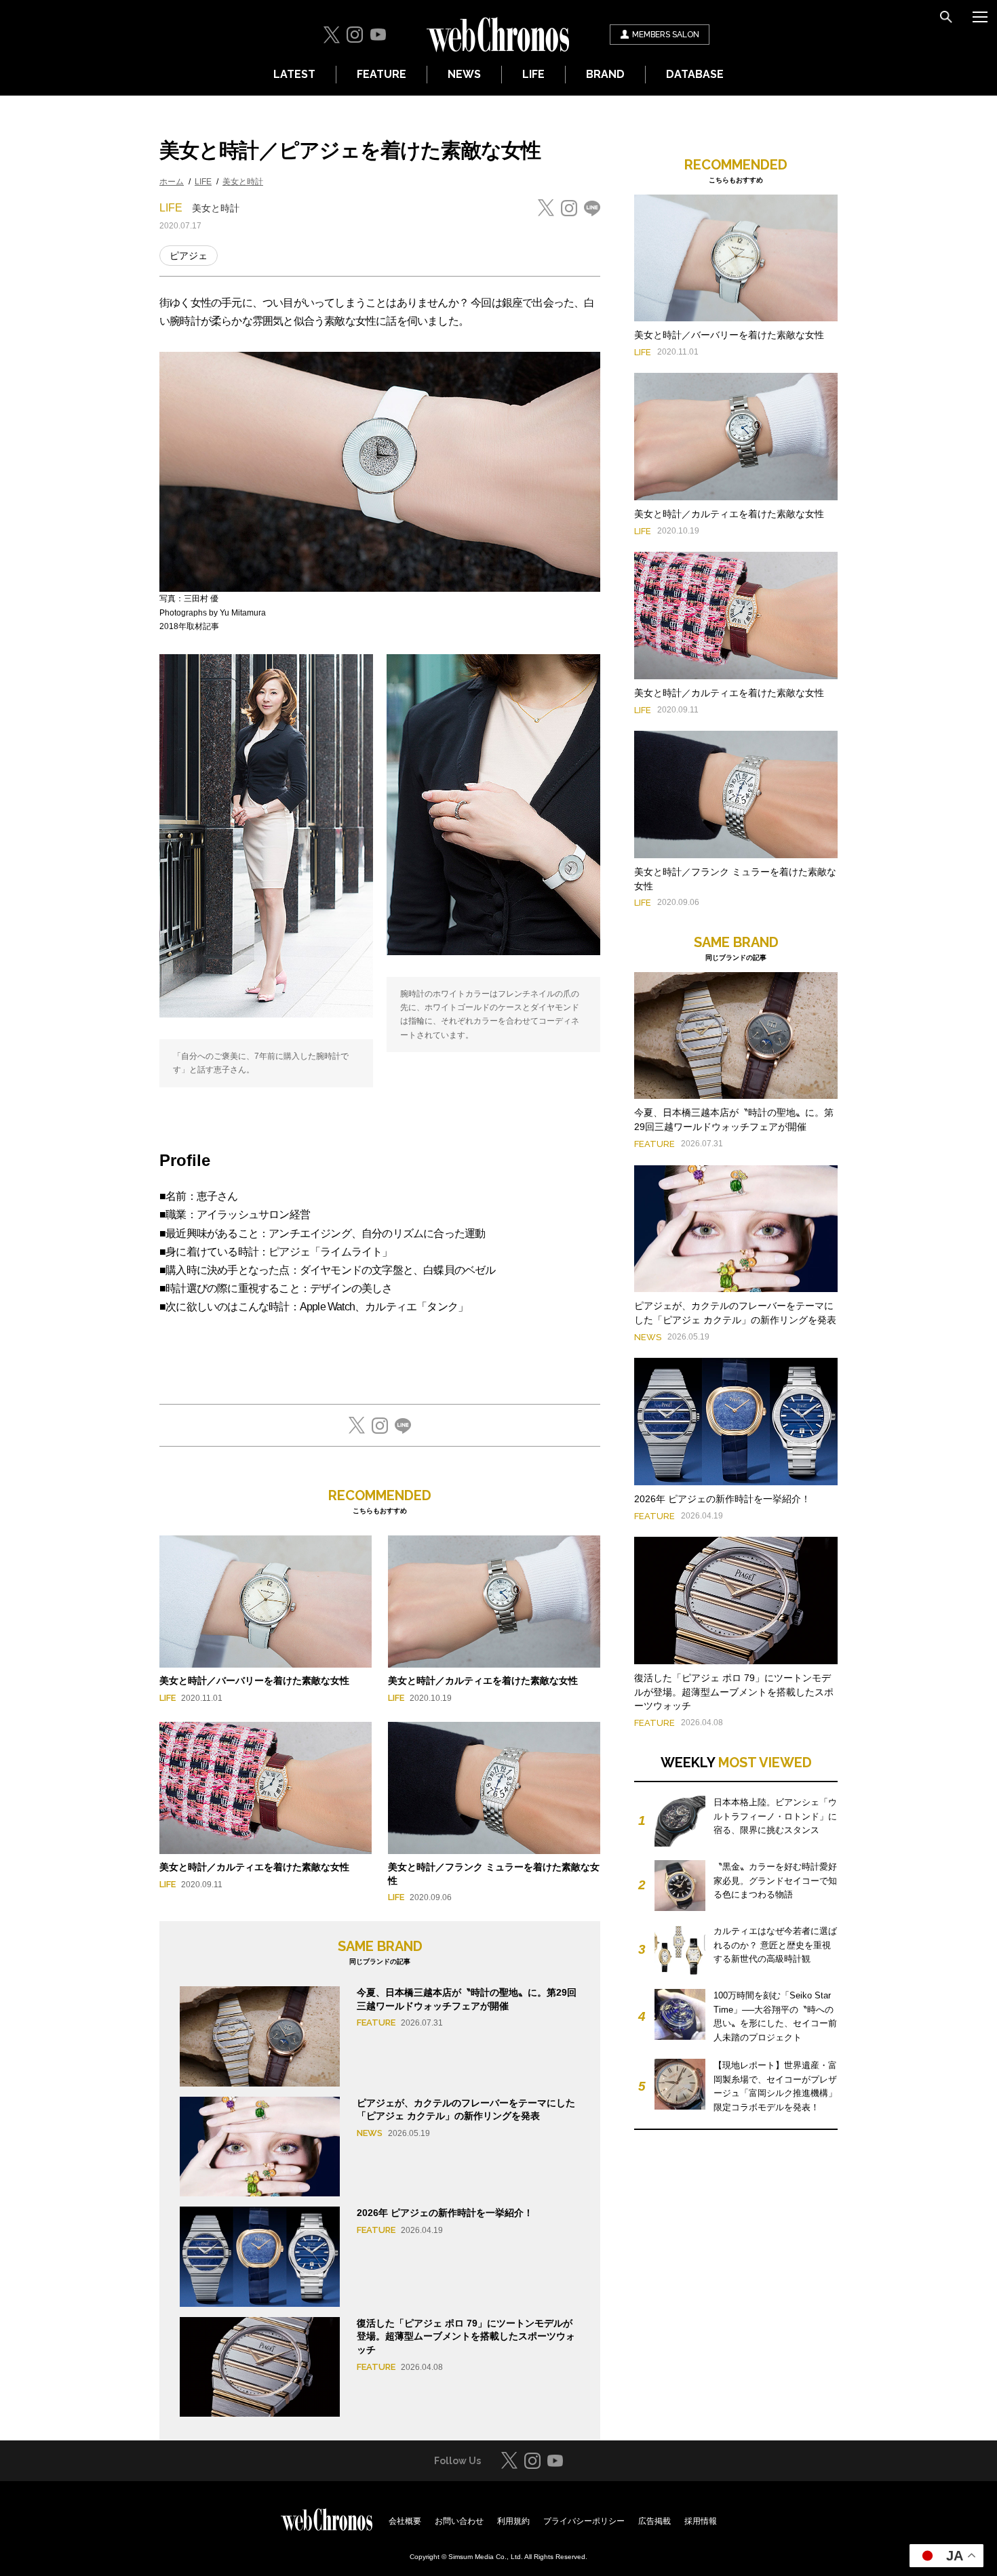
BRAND (605, 74)
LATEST (294, 74)
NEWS (464, 74)
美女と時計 (243, 182)
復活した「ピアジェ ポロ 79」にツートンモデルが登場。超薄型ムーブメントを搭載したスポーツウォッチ (466, 2336)
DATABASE (695, 74)
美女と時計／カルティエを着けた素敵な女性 (483, 1681)
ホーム (172, 182)
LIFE (533, 74)
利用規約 (513, 2521)
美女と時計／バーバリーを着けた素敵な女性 (254, 1681)
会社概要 (405, 2521)
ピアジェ (189, 256)
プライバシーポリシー (584, 2521)
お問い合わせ (459, 2521)
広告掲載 (654, 2521)
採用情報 (701, 2521)
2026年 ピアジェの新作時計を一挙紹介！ (445, 2213)
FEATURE (382, 74)
